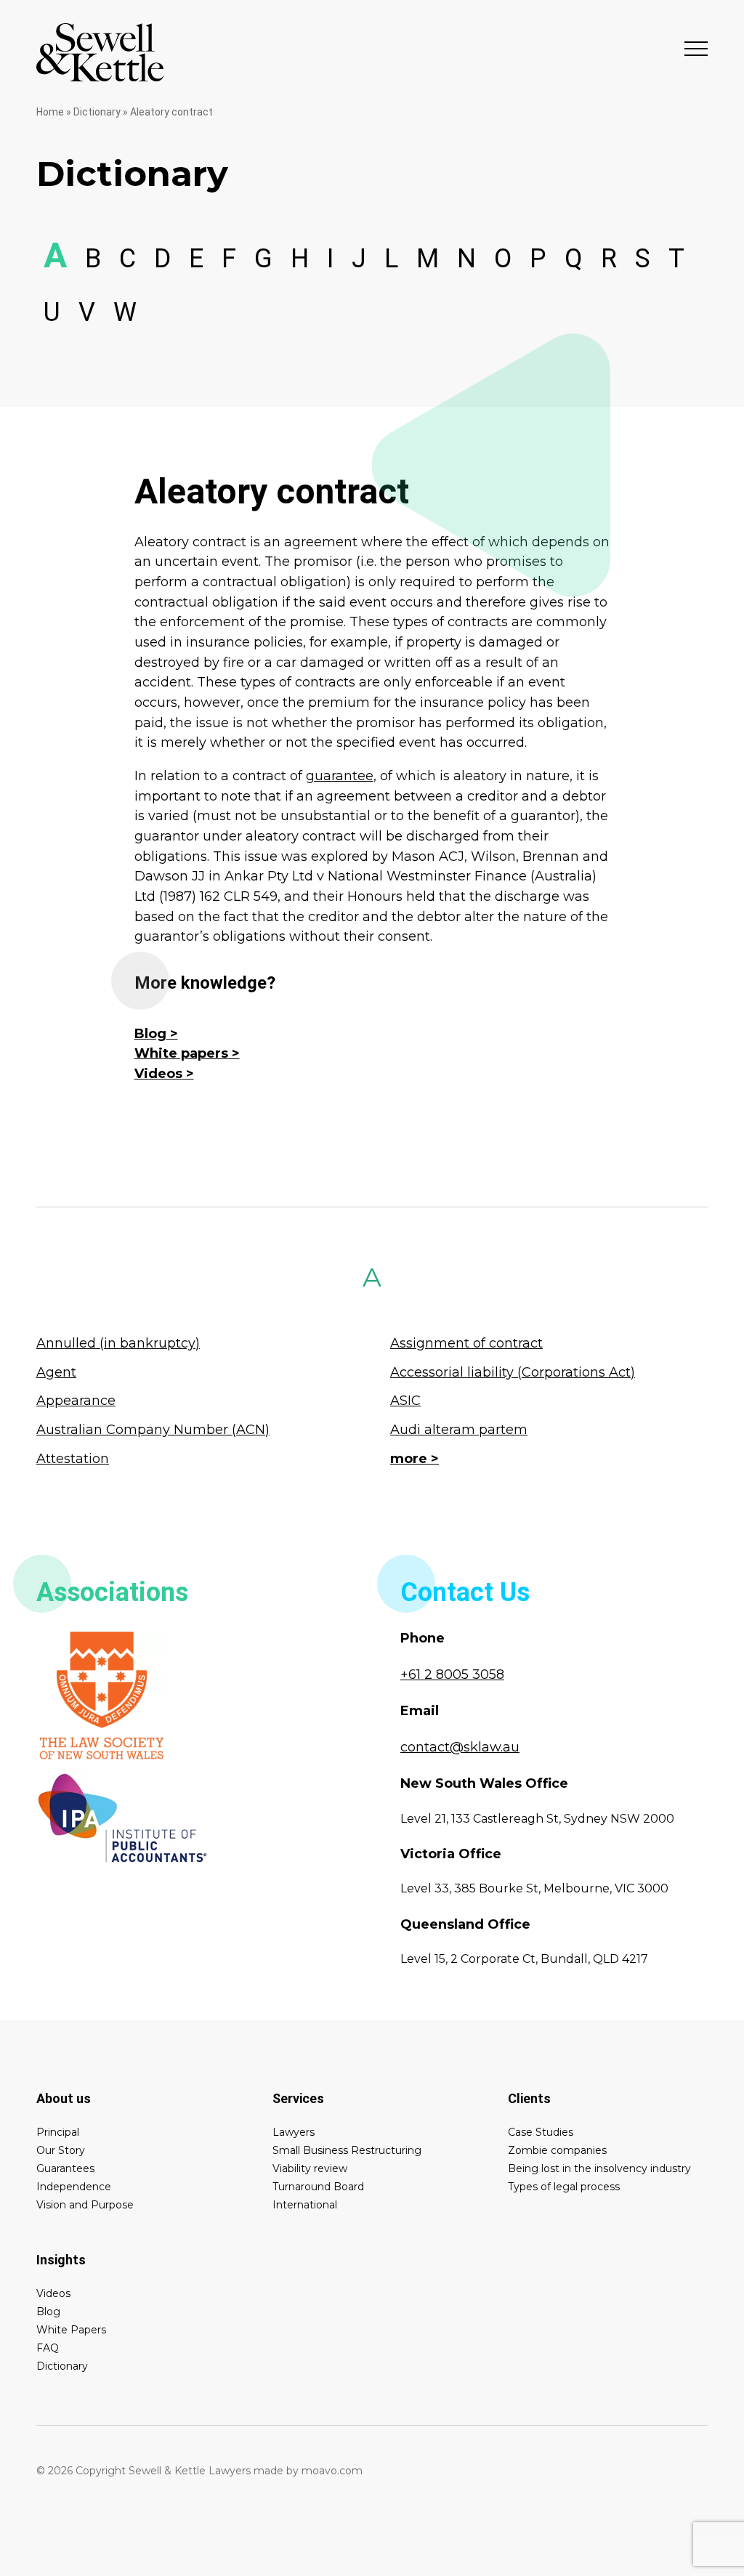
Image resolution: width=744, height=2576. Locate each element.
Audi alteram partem (459, 1430)
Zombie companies (557, 2150)
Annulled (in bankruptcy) (118, 1343)
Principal (58, 2132)
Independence (74, 2187)
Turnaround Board (318, 2187)
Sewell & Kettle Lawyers (100, 52)
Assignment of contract (466, 1343)
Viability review (310, 2168)
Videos (158, 1074)
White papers (181, 1053)
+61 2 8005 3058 (452, 1674)
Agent (56, 1372)
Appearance (76, 1401)
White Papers (71, 2330)
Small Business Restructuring (347, 2150)
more (409, 1459)
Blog (150, 1034)
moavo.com (332, 2471)
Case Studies (541, 2132)
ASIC (405, 1401)
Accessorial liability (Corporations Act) (513, 1372)
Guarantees (65, 2168)
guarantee (340, 776)
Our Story (61, 2150)
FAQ (48, 2348)
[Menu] (696, 48)
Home (50, 112)
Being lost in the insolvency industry (599, 2168)
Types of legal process (564, 2187)
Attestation (73, 1459)
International (305, 2205)
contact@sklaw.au (460, 1747)
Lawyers (294, 2132)
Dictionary (97, 112)
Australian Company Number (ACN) (153, 1430)
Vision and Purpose (85, 2205)
